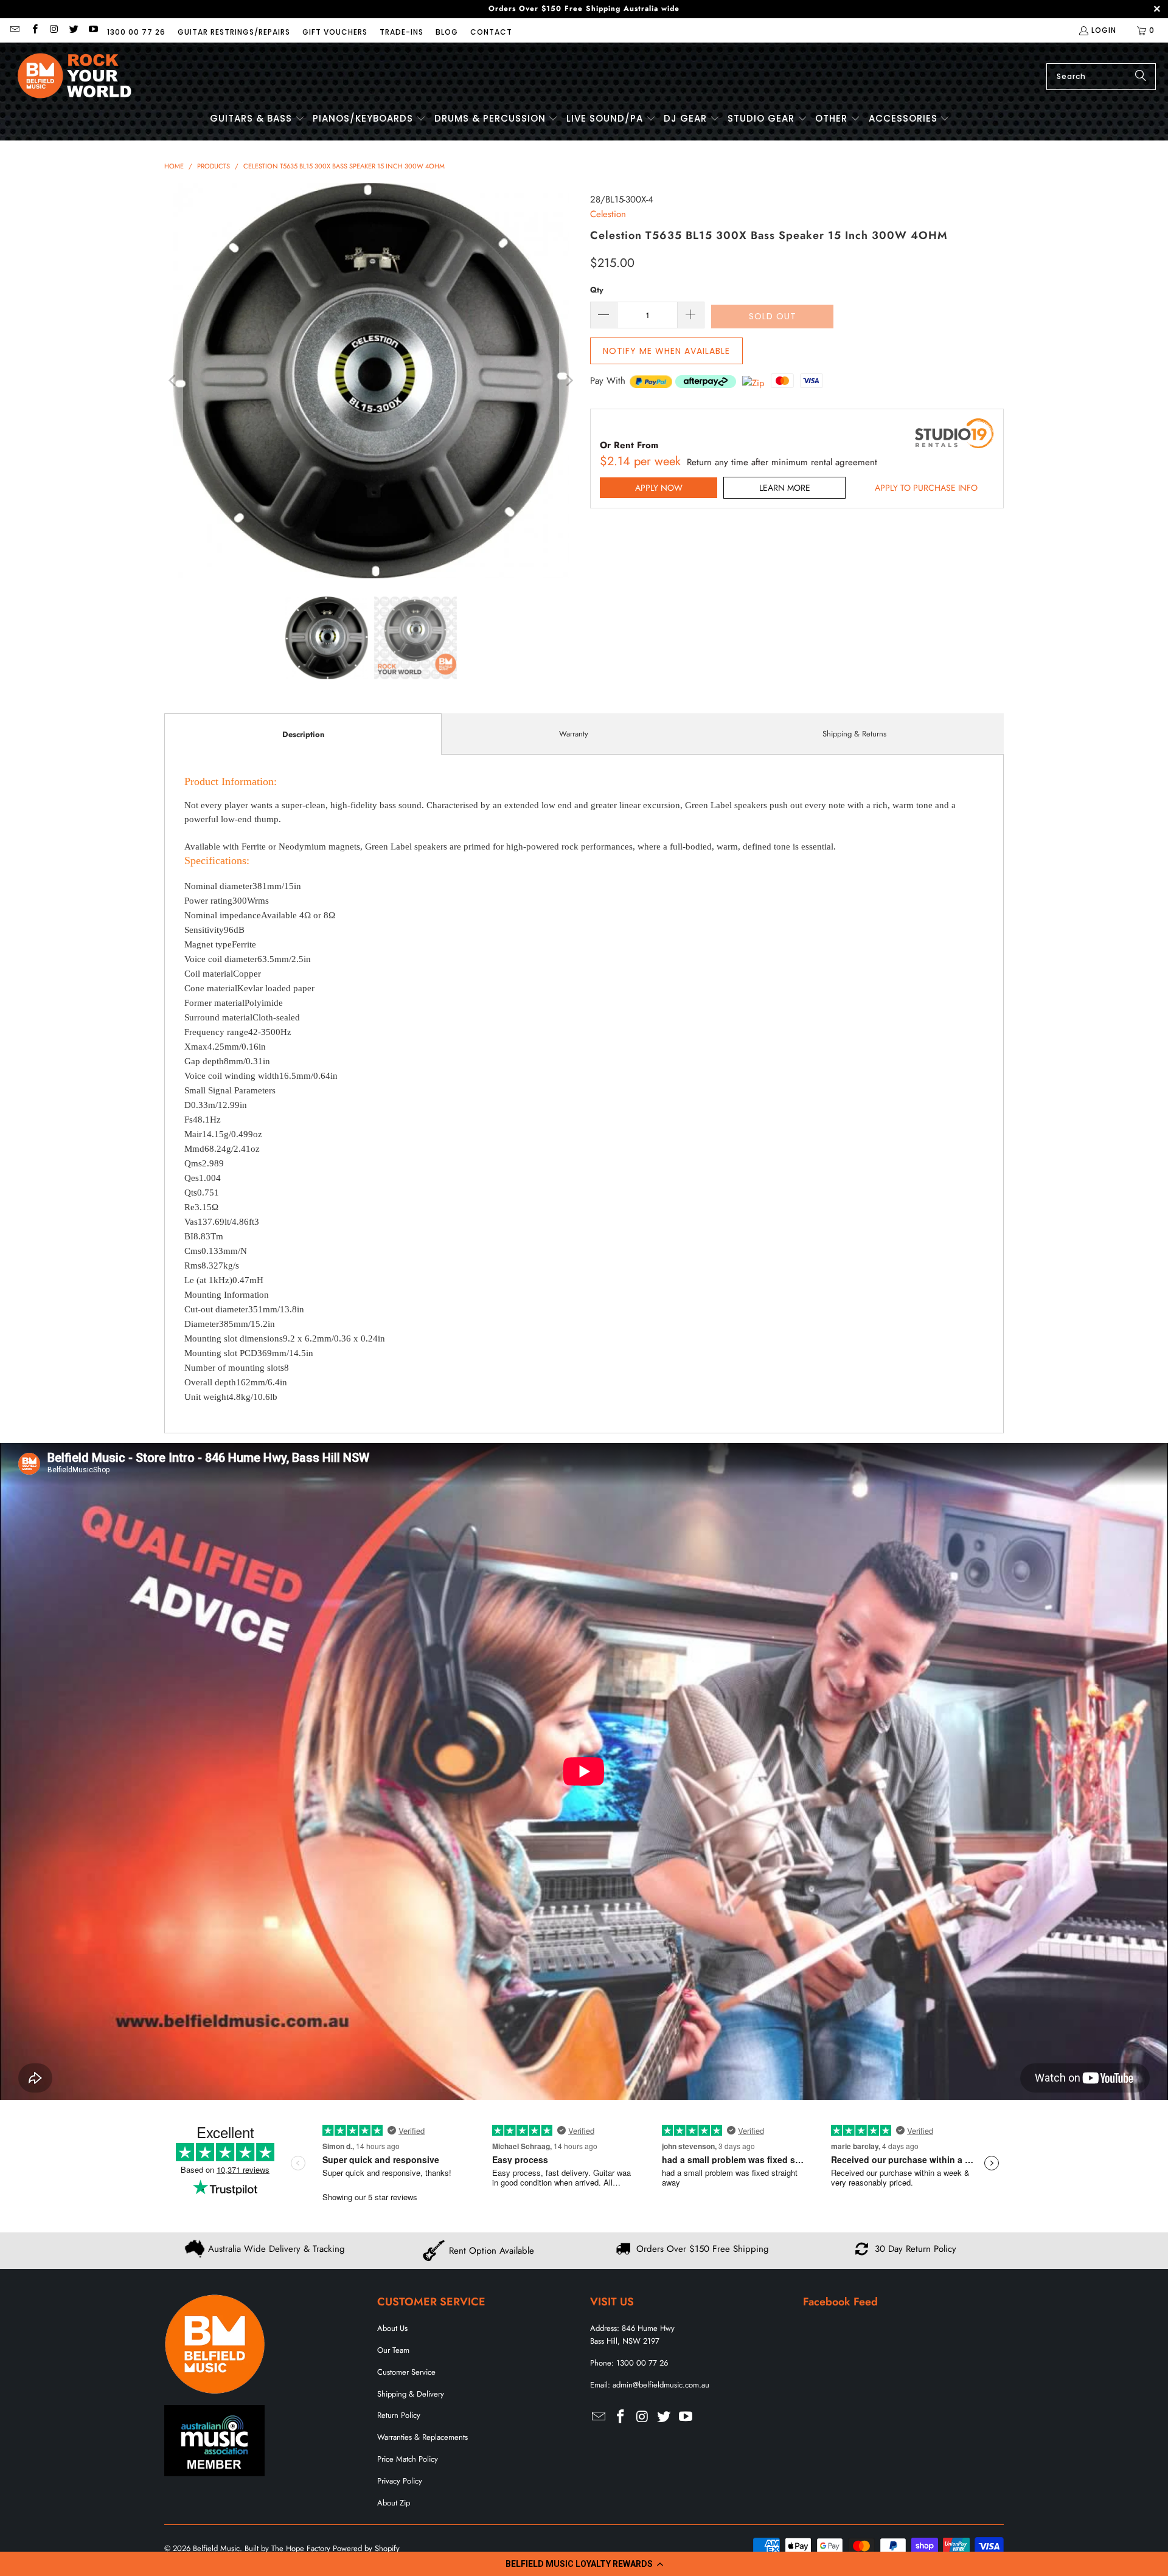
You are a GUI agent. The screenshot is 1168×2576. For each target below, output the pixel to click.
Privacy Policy (400, 2481)
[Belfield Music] (75, 76)
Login (1104, 30)
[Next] (569, 381)
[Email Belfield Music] (14, 30)
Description (303, 734)
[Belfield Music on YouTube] (93, 30)
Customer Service (406, 2372)
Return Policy (399, 2415)
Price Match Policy (408, 2459)
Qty (597, 290)
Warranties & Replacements (422, 2437)
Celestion (608, 214)
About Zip (394, 2503)
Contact (491, 32)
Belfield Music (216, 2548)
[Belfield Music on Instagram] (54, 30)
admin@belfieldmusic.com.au (661, 2385)
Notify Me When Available (666, 351)
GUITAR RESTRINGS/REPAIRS (234, 32)
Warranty (574, 734)
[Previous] (173, 381)
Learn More (785, 488)
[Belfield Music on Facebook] (34, 30)
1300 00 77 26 (136, 32)
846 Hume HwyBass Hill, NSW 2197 (632, 2335)
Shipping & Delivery (411, 2394)
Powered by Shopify (366, 2548)
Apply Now (659, 488)
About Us (392, 2328)
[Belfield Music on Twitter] (73, 30)
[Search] (1141, 77)
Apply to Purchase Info (926, 488)
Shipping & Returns (854, 734)
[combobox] (1101, 77)
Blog (447, 32)
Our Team (393, 2350)
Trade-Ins (401, 32)
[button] (584, 2564)
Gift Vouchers (335, 32)
